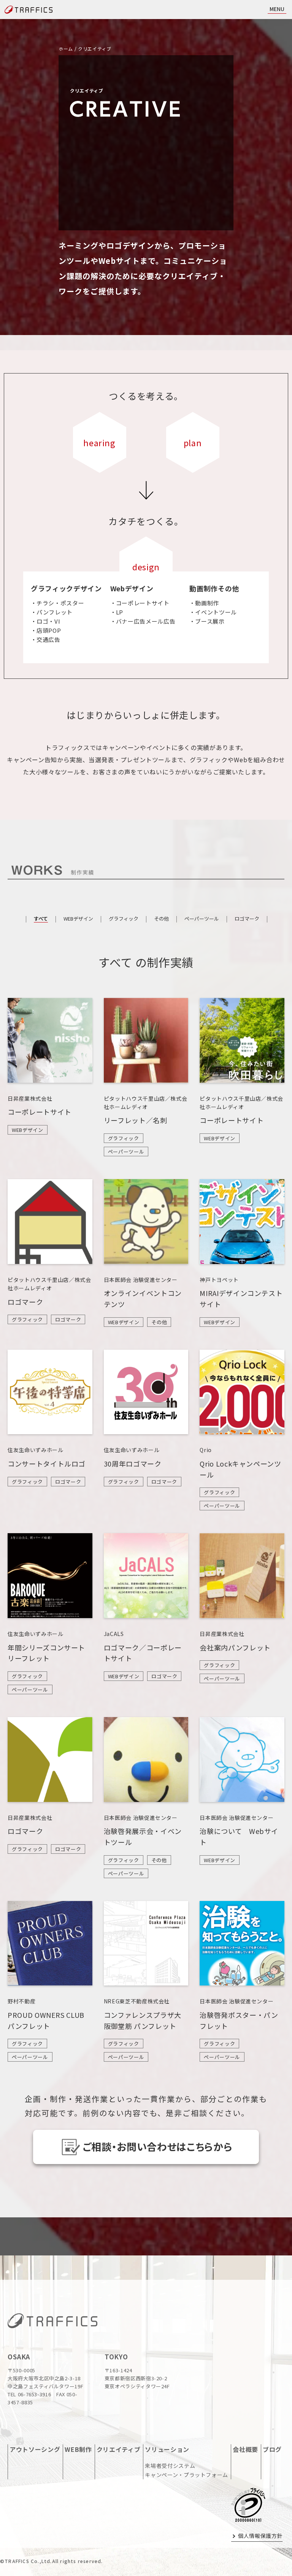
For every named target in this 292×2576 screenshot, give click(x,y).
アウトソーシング (35, 2449)
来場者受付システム (170, 2466)
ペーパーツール (202, 919)
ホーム (66, 49)
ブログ (272, 2449)
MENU (277, 9)
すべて (41, 919)
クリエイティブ (119, 2449)
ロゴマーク (247, 919)
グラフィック (124, 919)
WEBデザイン (78, 919)
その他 (161, 919)
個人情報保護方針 (260, 2536)
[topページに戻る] (29, 10)
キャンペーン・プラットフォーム (186, 2475)
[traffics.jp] (52, 2324)
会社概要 (245, 2449)
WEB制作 (78, 2449)
